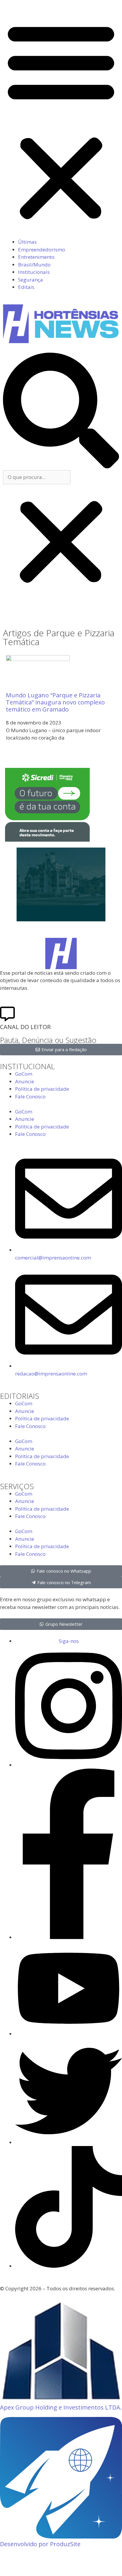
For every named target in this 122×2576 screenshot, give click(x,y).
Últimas (27, 242)
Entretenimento (36, 257)
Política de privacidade (42, 1089)
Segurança (30, 280)
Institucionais (34, 272)
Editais (26, 287)
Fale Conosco (30, 1096)
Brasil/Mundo (34, 265)
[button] (61, 121)
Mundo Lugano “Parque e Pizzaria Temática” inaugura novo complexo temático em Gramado (55, 702)
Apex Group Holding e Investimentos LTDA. (61, 2407)
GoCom (24, 1074)
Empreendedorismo (42, 250)
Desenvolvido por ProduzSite (40, 2544)
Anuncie (25, 1081)
